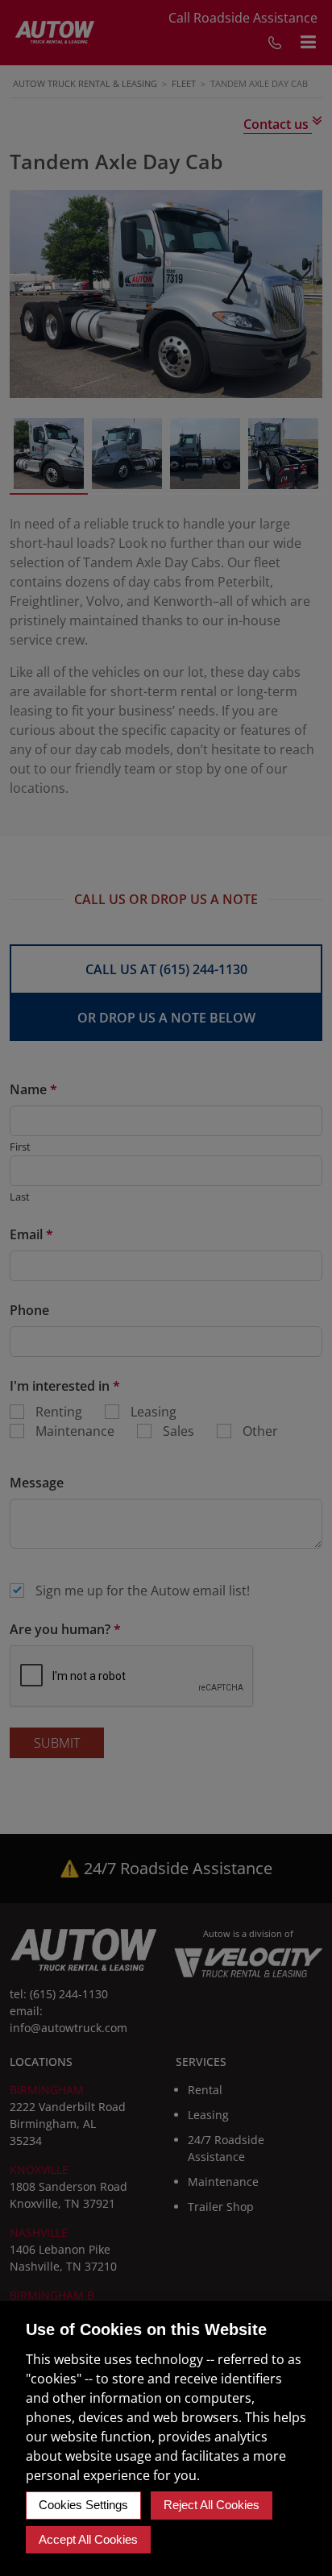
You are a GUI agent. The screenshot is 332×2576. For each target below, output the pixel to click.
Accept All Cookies (88, 2539)
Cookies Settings (83, 2505)
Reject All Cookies (212, 2505)
